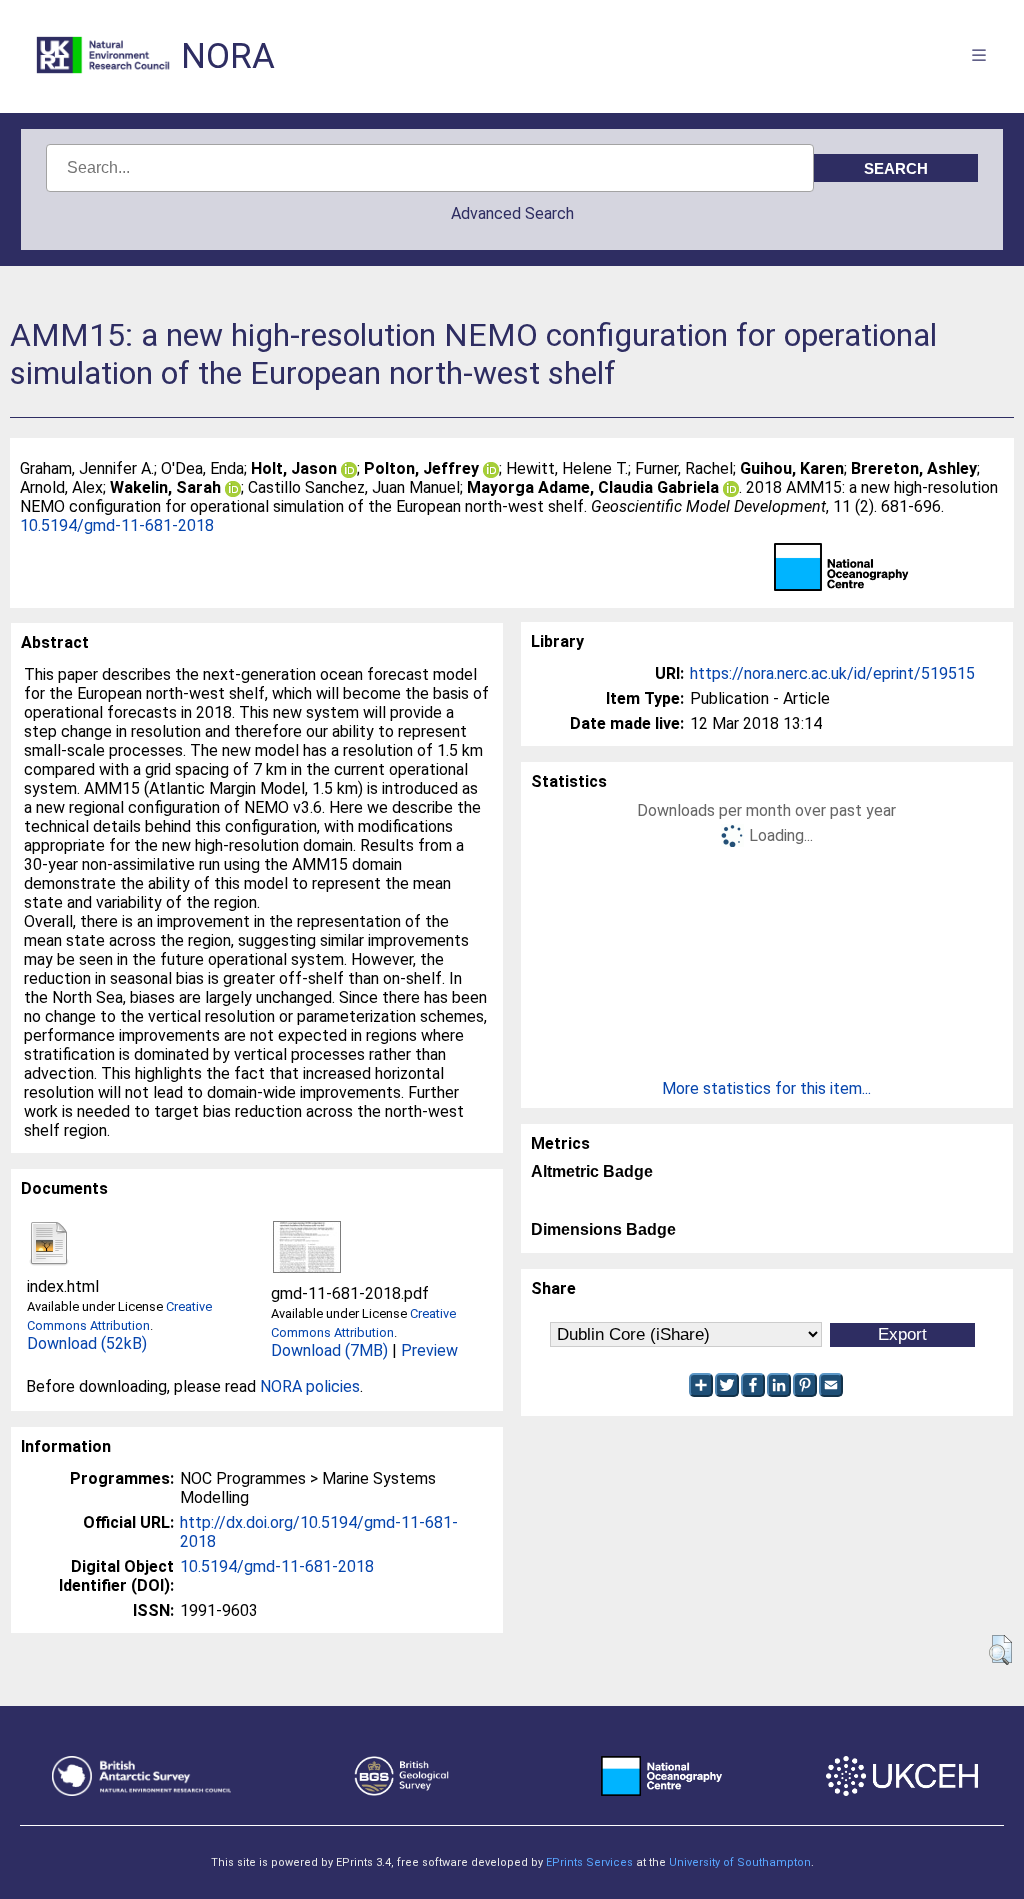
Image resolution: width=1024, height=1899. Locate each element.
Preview (429, 1350)
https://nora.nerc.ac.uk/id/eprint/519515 (832, 673)
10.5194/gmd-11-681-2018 (117, 525)
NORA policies (310, 1386)
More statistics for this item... (766, 1088)
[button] (1000, 1650)
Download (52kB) (87, 1343)
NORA (228, 56)
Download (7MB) (329, 1350)
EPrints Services (589, 1862)
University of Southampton (740, 1862)
